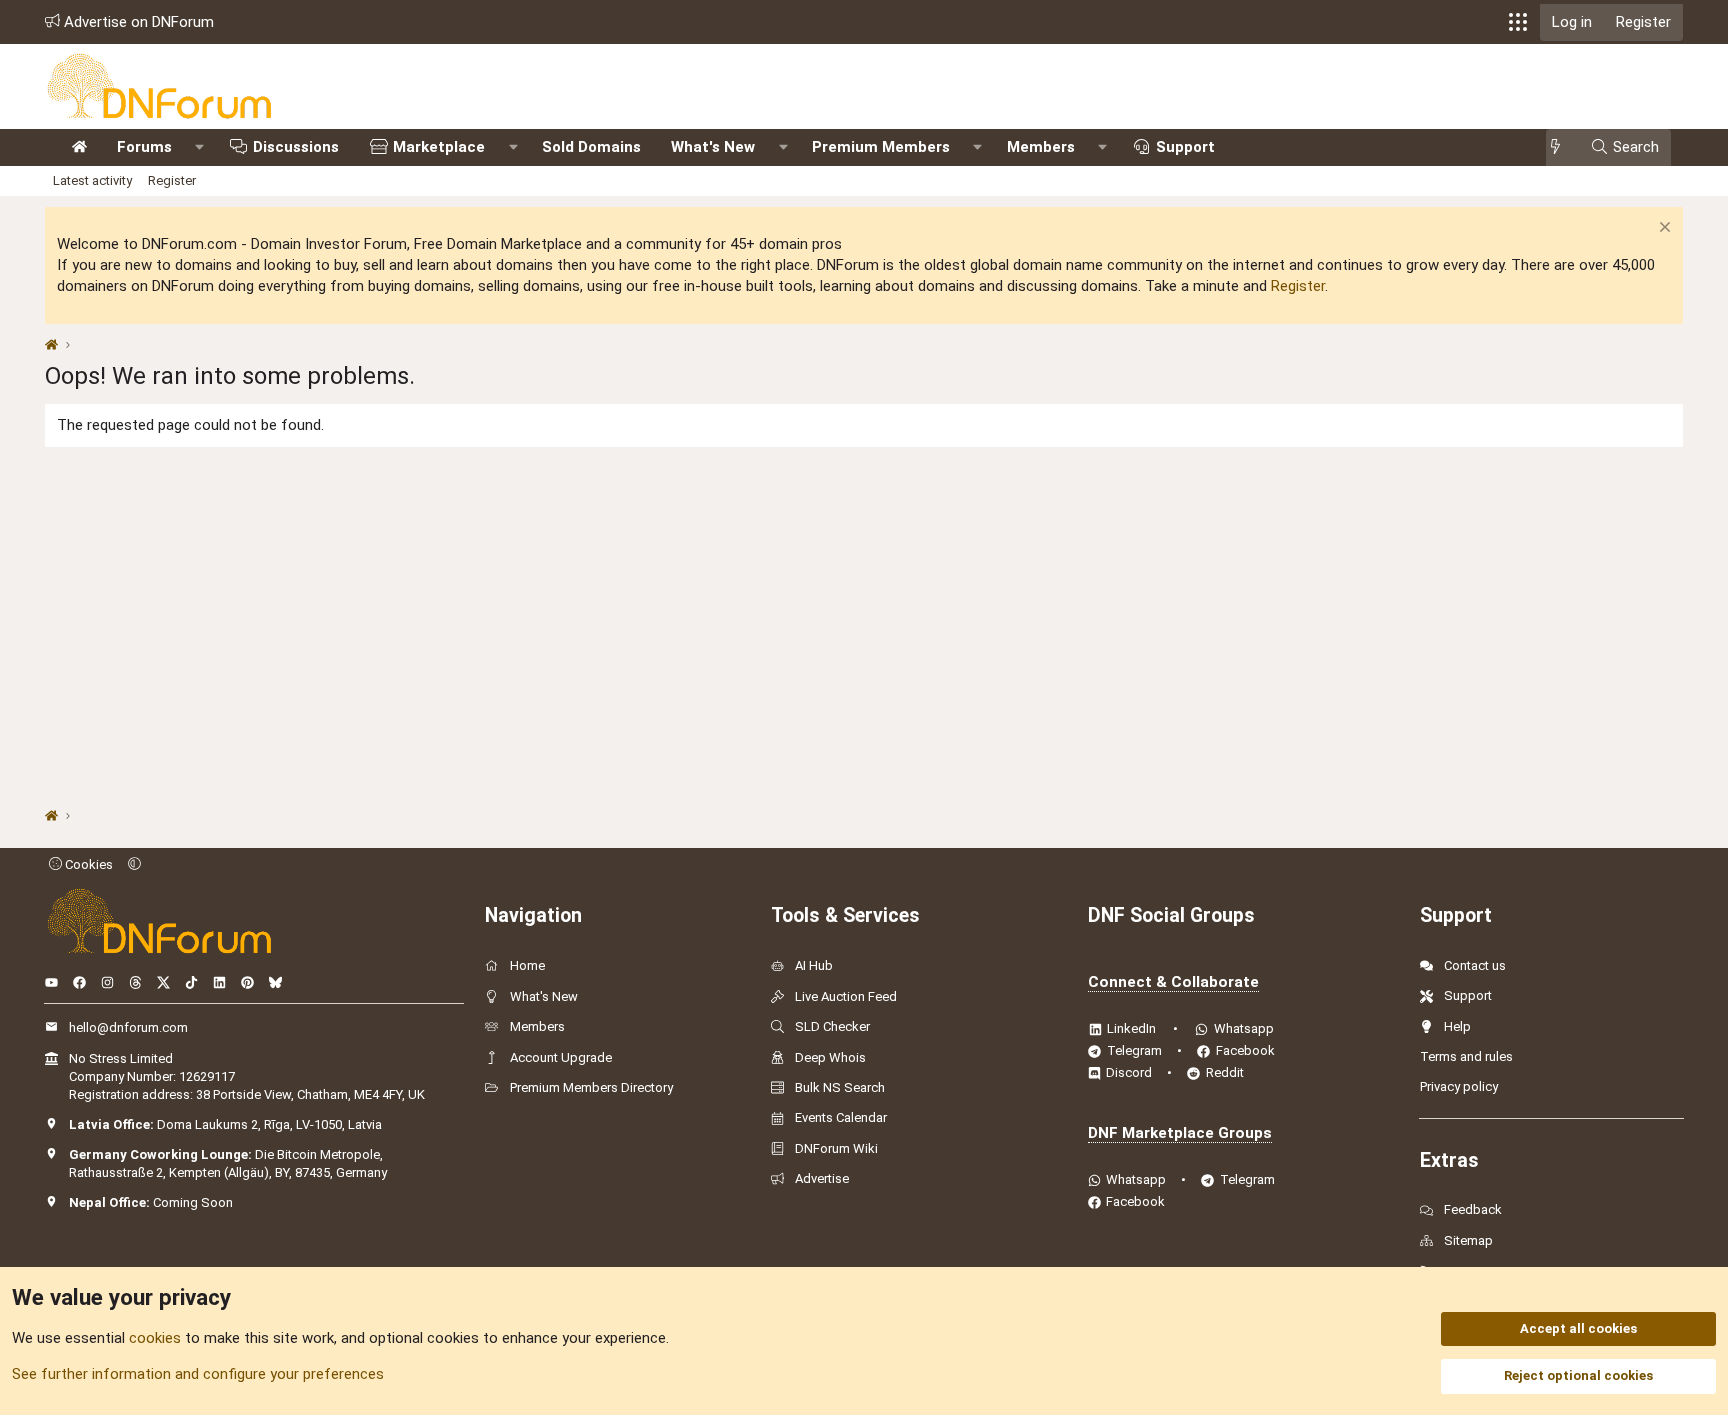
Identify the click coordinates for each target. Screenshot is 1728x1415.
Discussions (296, 147)
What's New (713, 147)
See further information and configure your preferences (198, 1374)
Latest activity (92, 180)
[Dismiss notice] (1662, 229)
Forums (144, 147)
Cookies (87, 864)
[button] (1518, 22)
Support (1185, 147)
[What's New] (1561, 147)
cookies (155, 1338)
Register (172, 180)
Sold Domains (591, 147)
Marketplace (439, 147)
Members (1041, 147)
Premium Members (881, 147)
